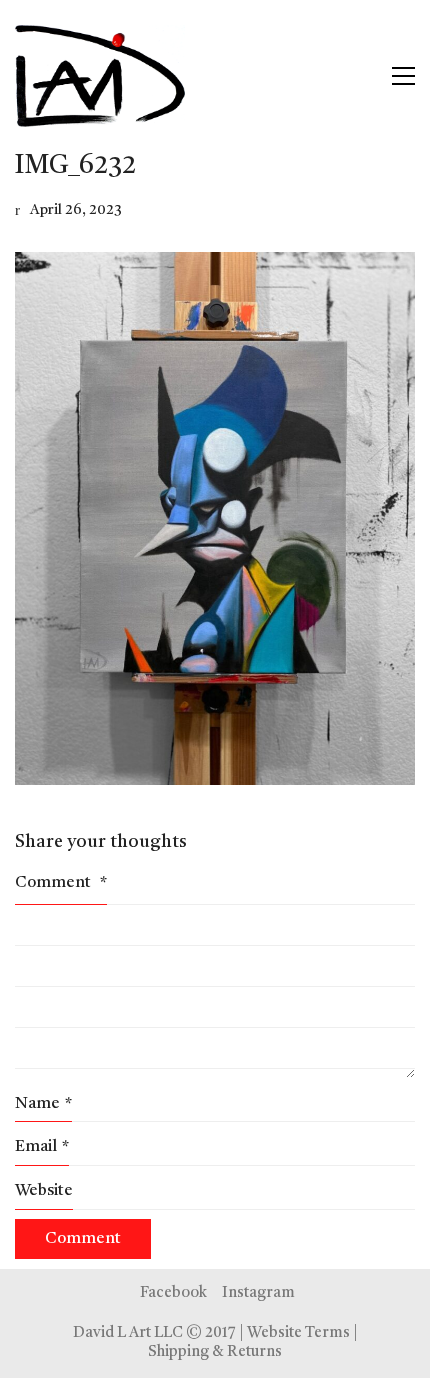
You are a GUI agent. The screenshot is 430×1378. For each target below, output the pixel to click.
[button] (403, 76)
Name (43, 1104)
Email (42, 1147)
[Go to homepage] (100, 76)
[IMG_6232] (215, 518)
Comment (61, 883)
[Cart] (361, 76)
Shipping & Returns (215, 1352)
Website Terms (298, 1333)
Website (44, 1191)
